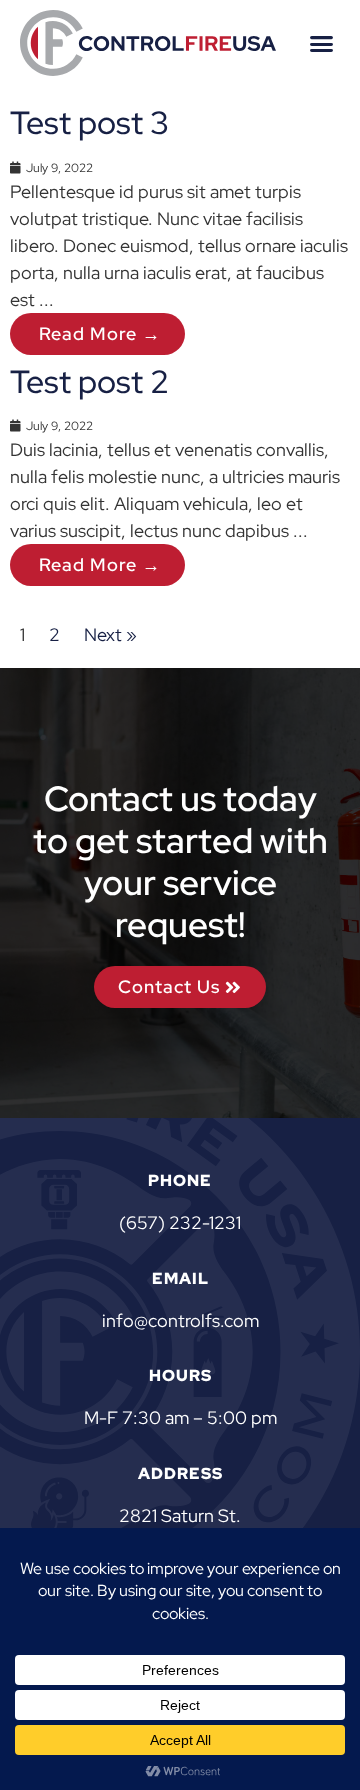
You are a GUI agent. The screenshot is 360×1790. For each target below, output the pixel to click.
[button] (322, 43)
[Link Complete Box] (180, 225)
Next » (110, 634)
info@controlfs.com (180, 1320)
